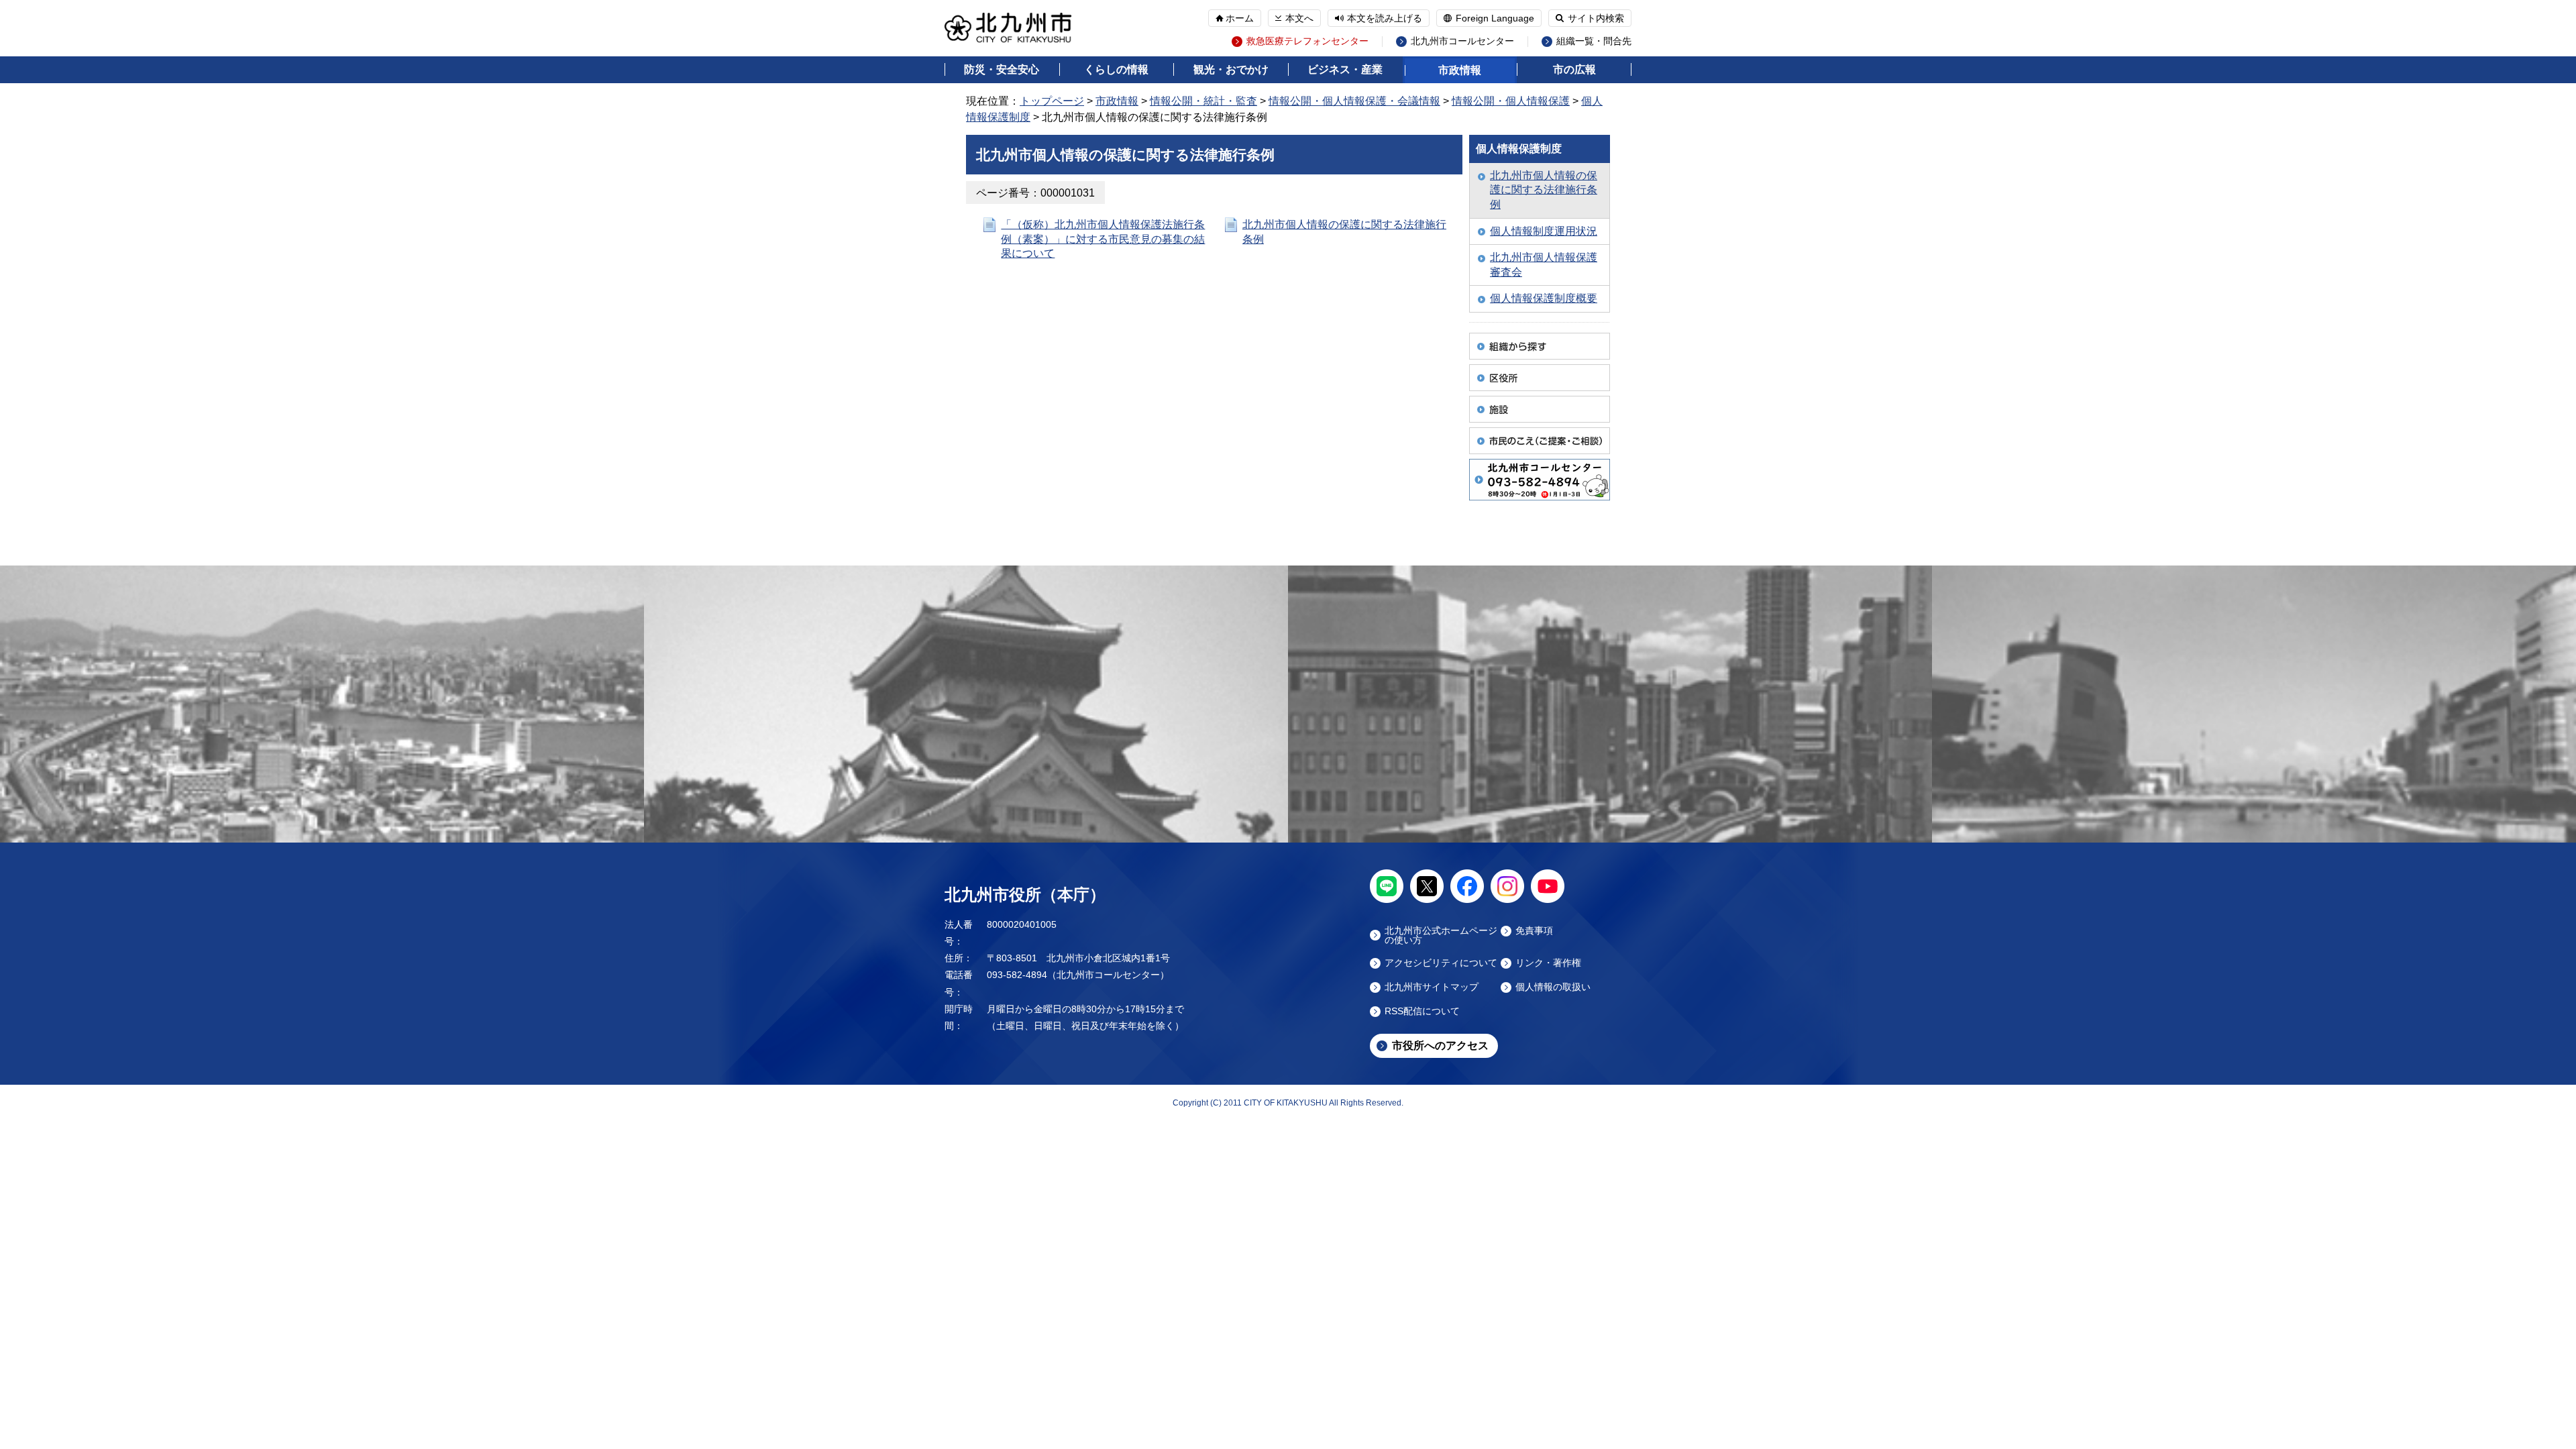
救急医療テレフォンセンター (1307, 41)
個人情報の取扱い (1553, 987)
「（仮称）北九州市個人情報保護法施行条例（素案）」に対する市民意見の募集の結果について (1103, 239)
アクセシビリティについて (1441, 963)
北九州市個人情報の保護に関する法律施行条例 (1544, 190)
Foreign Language (1495, 18)
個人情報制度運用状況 (1544, 231)
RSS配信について (1422, 1011)
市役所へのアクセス (1440, 1045)
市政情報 (1460, 70)
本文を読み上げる (1385, 18)
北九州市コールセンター (1462, 41)
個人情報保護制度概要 (1544, 298)
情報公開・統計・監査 (1203, 101)
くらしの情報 (1116, 69)
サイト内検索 (1596, 18)
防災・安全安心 (1002, 69)
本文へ (1299, 18)
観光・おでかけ (1231, 69)
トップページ (1052, 101)
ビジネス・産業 (1345, 69)
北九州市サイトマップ (1432, 987)
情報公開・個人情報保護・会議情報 (1354, 101)
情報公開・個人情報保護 (1511, 101)
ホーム (1240, 18)
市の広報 (1574, 69)
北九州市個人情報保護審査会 (1544, 265)
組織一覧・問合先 (1594, 41)
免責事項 (1534, 931)
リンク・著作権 (1548, 963)
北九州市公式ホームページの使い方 (1441, 935)
